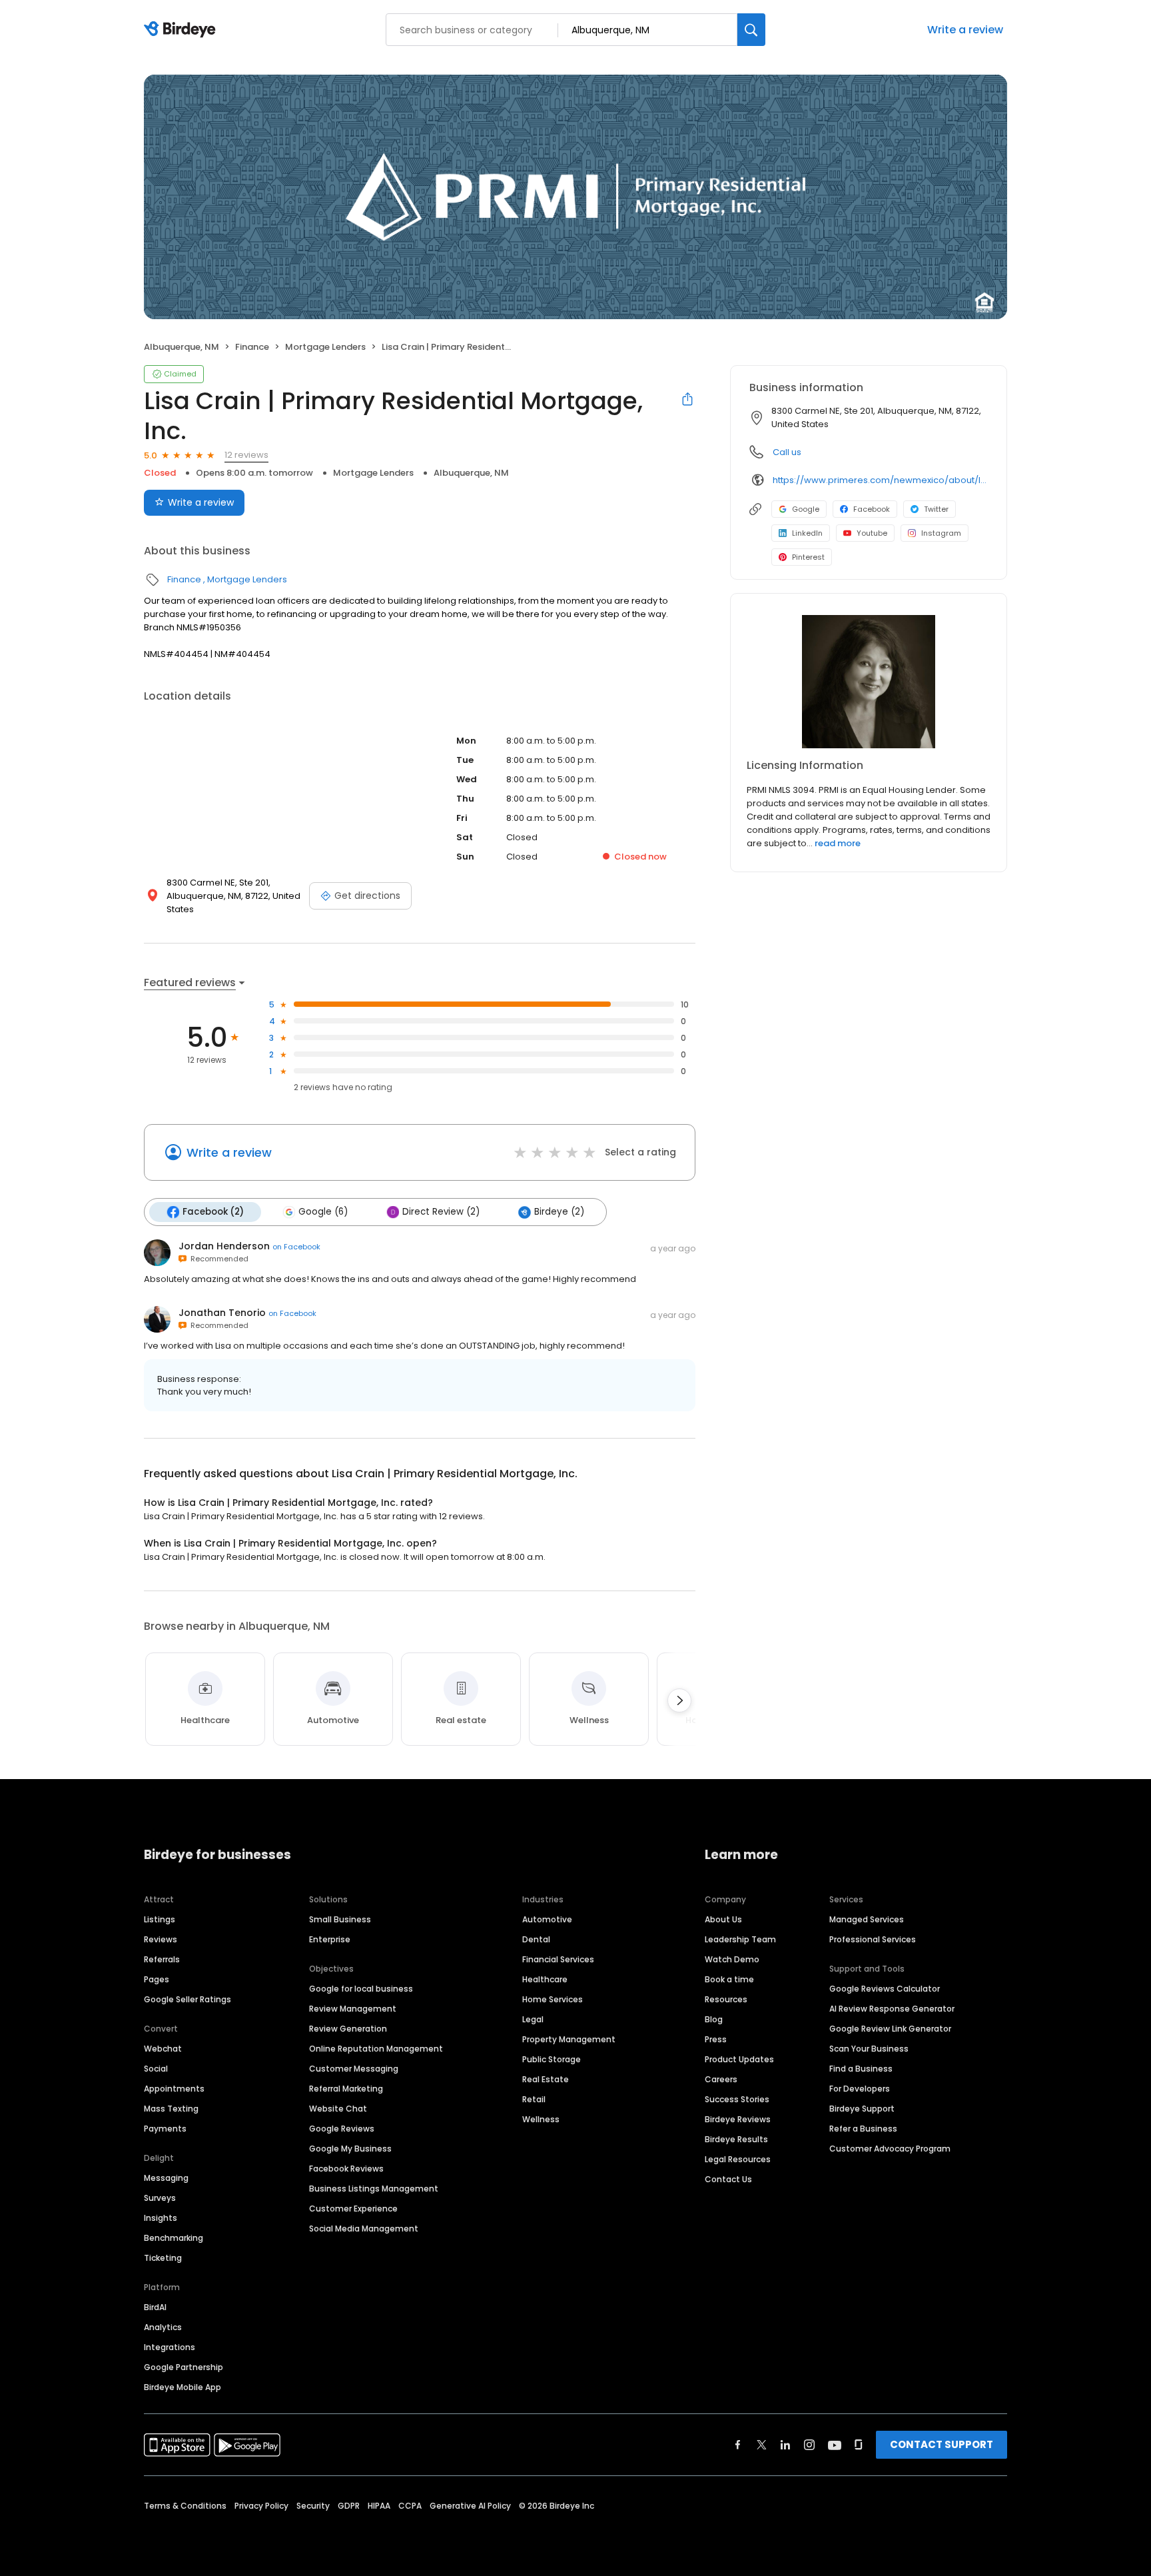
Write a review (965, 30)
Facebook (872, 509)
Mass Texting (171, 2109)
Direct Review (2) (441, 1212)
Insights (161, 2218)
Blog (714, 2019)
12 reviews (246, 455)
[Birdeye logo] (182, 30)
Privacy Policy (261, 2506)
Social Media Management (364, 2229)
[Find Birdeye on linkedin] (785, 2445)
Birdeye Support (862, 2109)
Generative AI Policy (470, 2506)
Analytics (163, 2327)
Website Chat (338, 2109)
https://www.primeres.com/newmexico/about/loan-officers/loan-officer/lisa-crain (880, 480)
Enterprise (330, 1939)
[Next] (679, 1700)
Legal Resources (738, 2159)
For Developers (860, 2089)
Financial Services (558, 1959)
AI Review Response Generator (892, 2009)
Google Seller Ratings (188, 1999)
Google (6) (323, 1212)
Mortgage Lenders (325, 347)
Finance (252, 347)
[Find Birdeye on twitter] (762, 2445)
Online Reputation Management (376, 2049)
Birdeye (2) (559, 1212)
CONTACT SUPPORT (942, 2444)
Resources (726, 1999)
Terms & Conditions (185, 2506)
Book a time (729, 1979)
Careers (721, 2079)
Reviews (161, 1939)
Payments (165, 2129)
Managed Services (867, 1919)
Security (313, 2506)
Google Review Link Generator (890, 2029)
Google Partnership (184, 2367)
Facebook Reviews (346, 2169)
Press (716, 2039)
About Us (723, 1919)
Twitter (936, 509)
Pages (157, 1979)
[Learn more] (869, 682)
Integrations (170, 2347)
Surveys (160, 2198)
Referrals (162, 1959)
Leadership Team (740, 1939)
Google (806, 509)
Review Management (353, 2009)
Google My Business (350, 2149)
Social (156, 2069)
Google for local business (361, 1989)
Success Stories (737, 2099)
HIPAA (379, 2506)
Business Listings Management (374, 2189)
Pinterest (808, 557)
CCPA (410, 2506)
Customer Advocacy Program (890, 2149)
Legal (533, 2019)
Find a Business (861, 2069)
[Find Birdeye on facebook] (738, 2445)
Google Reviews (342, 2129)
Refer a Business (863, 2129)
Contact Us (728, 2179)
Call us (787, 452)
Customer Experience (353, 2209)
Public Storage (552, 2059)
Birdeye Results (736, 2139)
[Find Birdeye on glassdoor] (859, 2445)
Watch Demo (732, 1959)
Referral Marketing (346, 2089)
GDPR (349, 2506)
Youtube (872, 533)
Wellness (541, 2119)
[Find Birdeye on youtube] (835, 2445)
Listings (160, 1919)
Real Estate (546, 2079)
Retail (534, 2099)
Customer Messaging (354, 2069)
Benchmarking (174, 2238)
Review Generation (348, 2029)
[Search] (751, 30)
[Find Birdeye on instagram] (809, 2445)
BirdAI (155, 2307)
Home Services (553, 1999)
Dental (536, 1939)
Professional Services (873, 1939)
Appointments (174, 2089)
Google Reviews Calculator (885, 1989)
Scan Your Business (869, 2049)
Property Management (569, 2039)
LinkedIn (807, 533)
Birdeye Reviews (738, 2119)
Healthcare (545, 1979)
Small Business (340, 1919)
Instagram (941, 533)
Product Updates (739, 2059)
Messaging (166, 2178)
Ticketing (163, 2258)
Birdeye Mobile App (183, 2387)
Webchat (163, 2049)
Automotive (547, 1919)
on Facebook (296, 1247)
